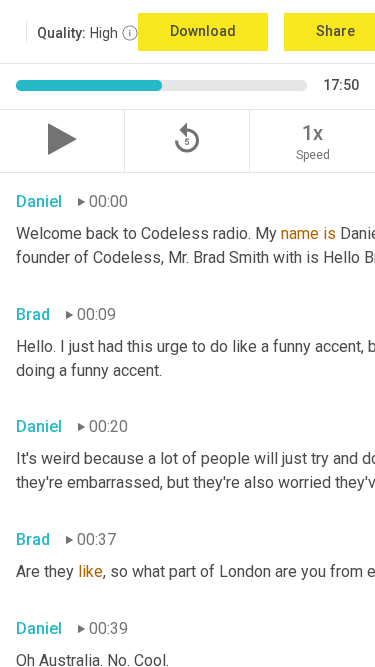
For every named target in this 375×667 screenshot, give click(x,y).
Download (203, 31)
